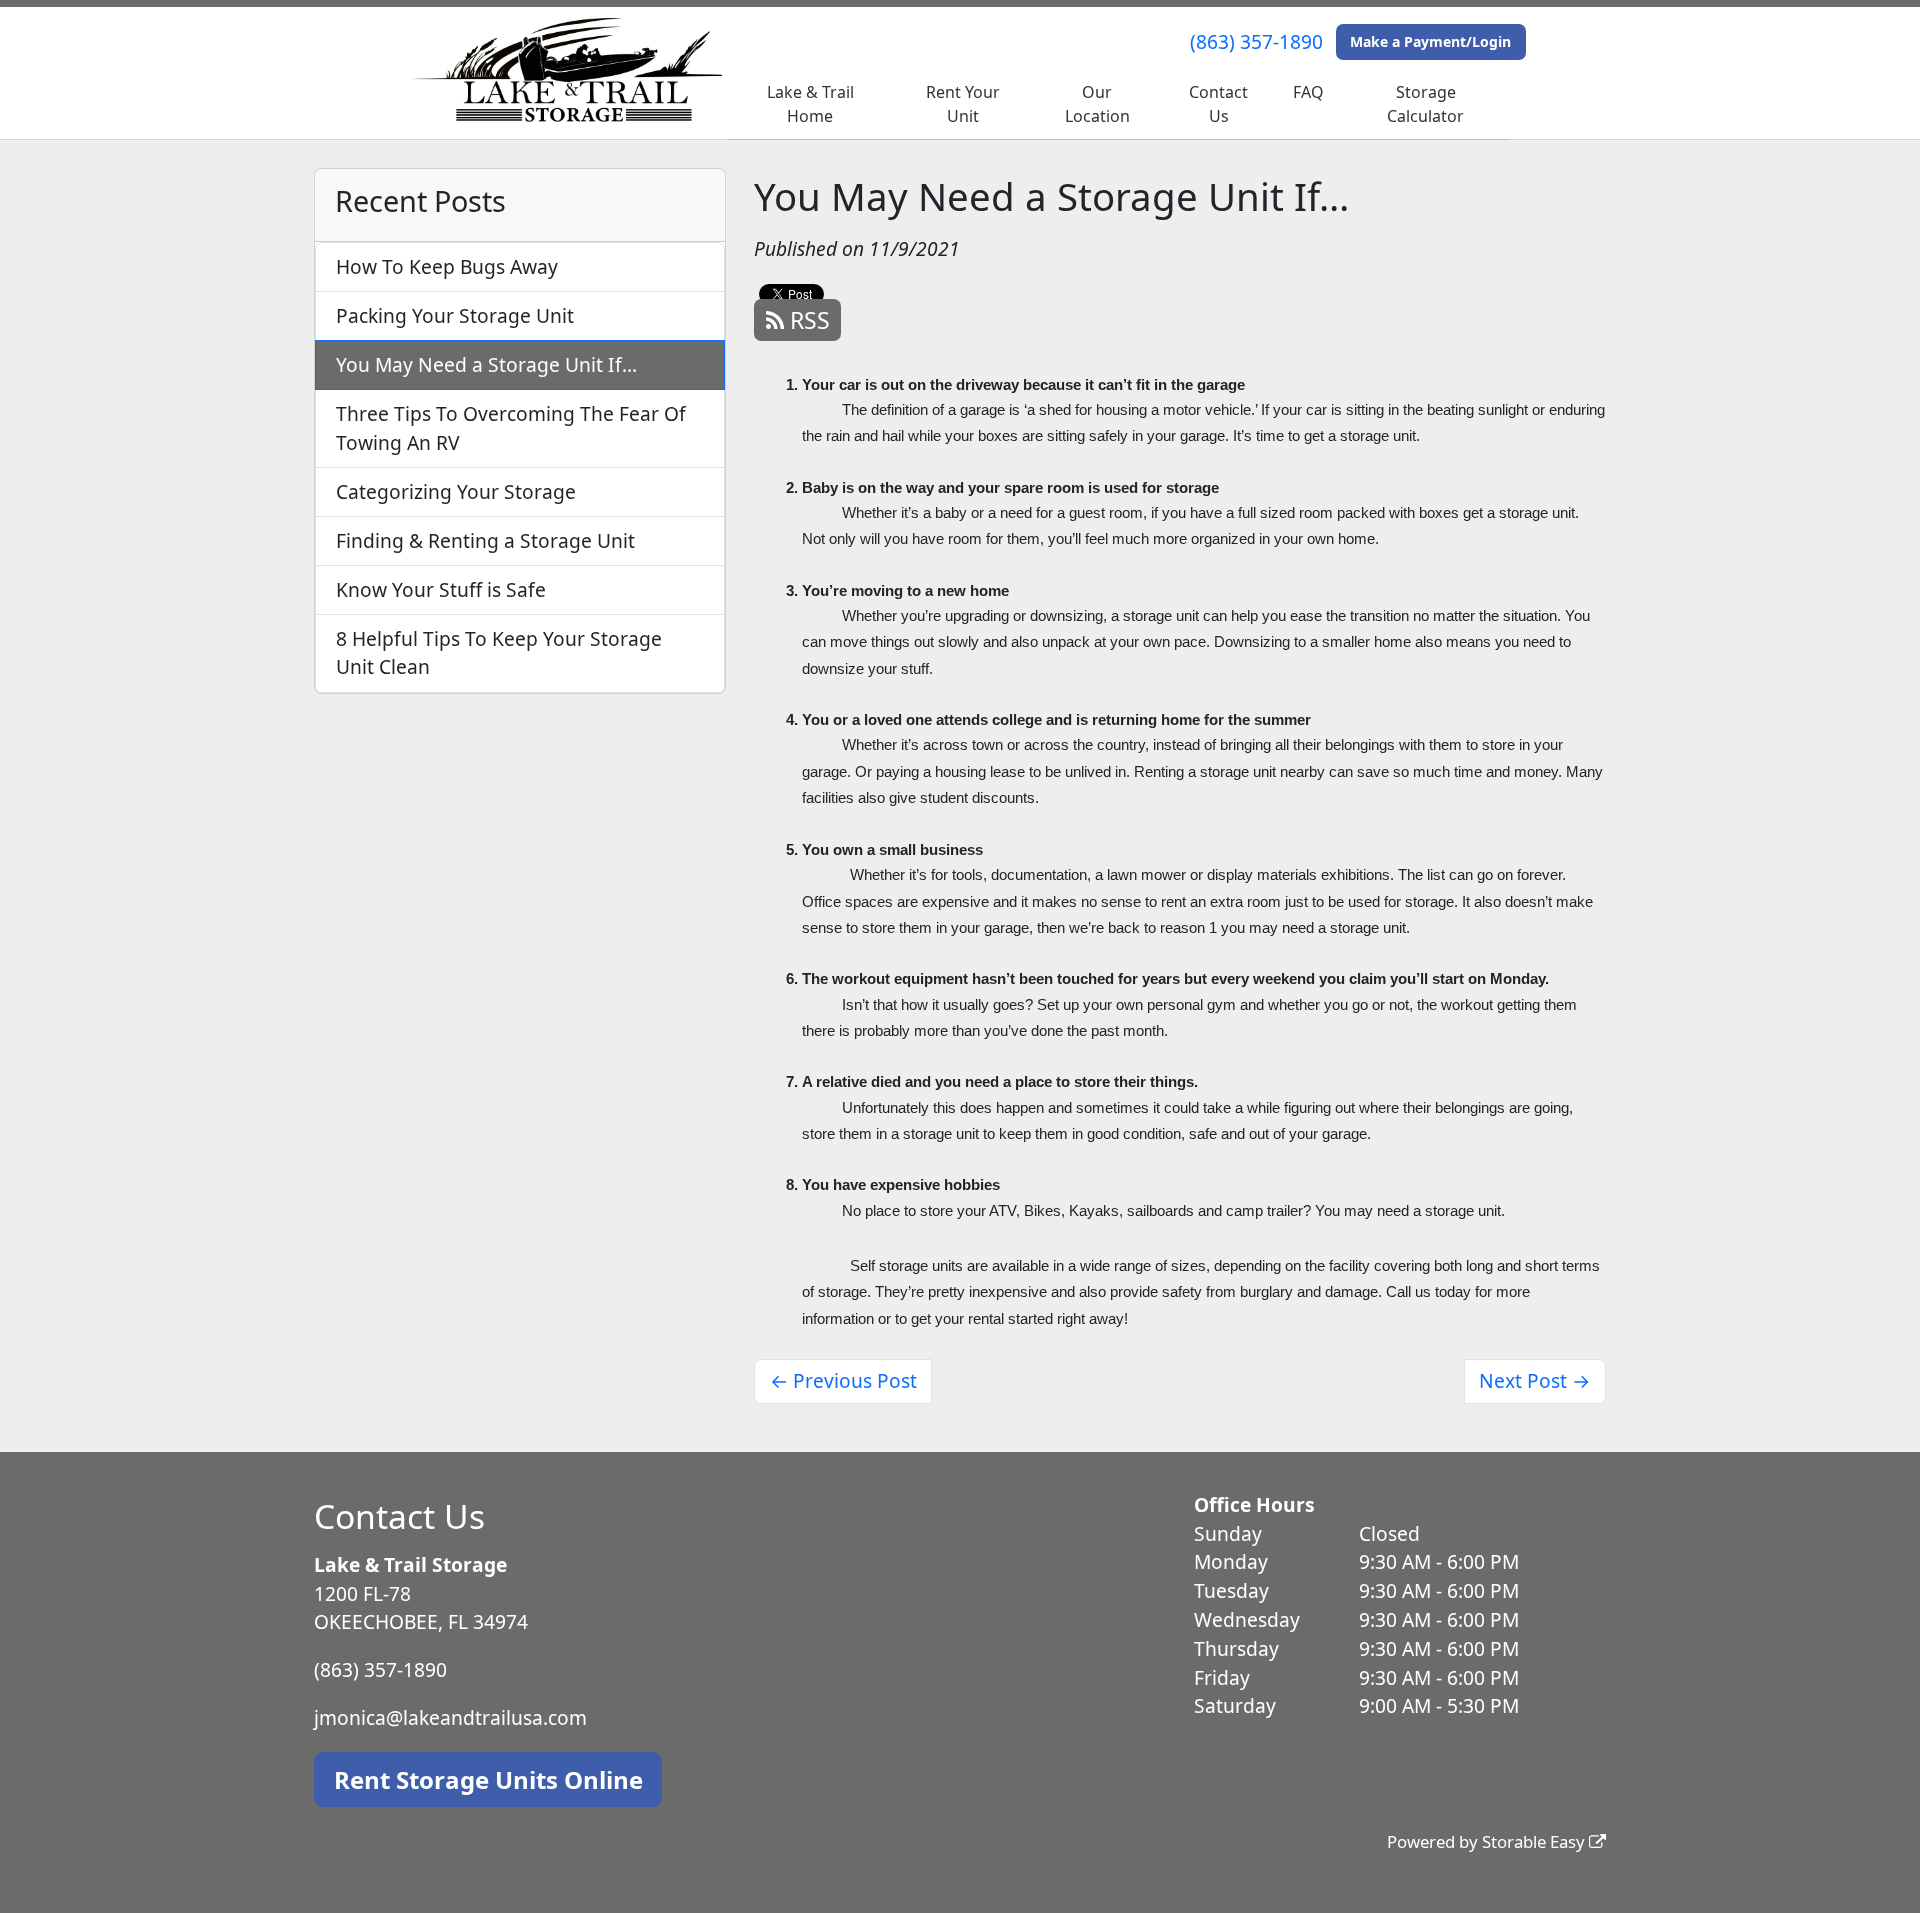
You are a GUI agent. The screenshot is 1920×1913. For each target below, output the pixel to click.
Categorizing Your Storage (456, 491)
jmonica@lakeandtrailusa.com (450, 1717)
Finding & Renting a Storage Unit (485, 540)
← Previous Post (843, 1380)
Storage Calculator (1425, 104)
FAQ (1308, 92)
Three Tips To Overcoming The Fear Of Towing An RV (511, 428)
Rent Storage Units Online (488, 1779)
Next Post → (1534, 1380)
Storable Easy (1535, 1841)
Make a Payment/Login (1430, 41)
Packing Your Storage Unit (455, 315)
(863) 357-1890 (1256, 41)
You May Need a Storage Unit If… (486, 364)
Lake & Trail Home (810, 104)
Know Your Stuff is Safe (441, 589)
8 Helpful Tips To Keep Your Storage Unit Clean (499, 653)
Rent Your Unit (963, 104)
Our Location (1097, 104)
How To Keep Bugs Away (447, 266)
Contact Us (1218, 104)
